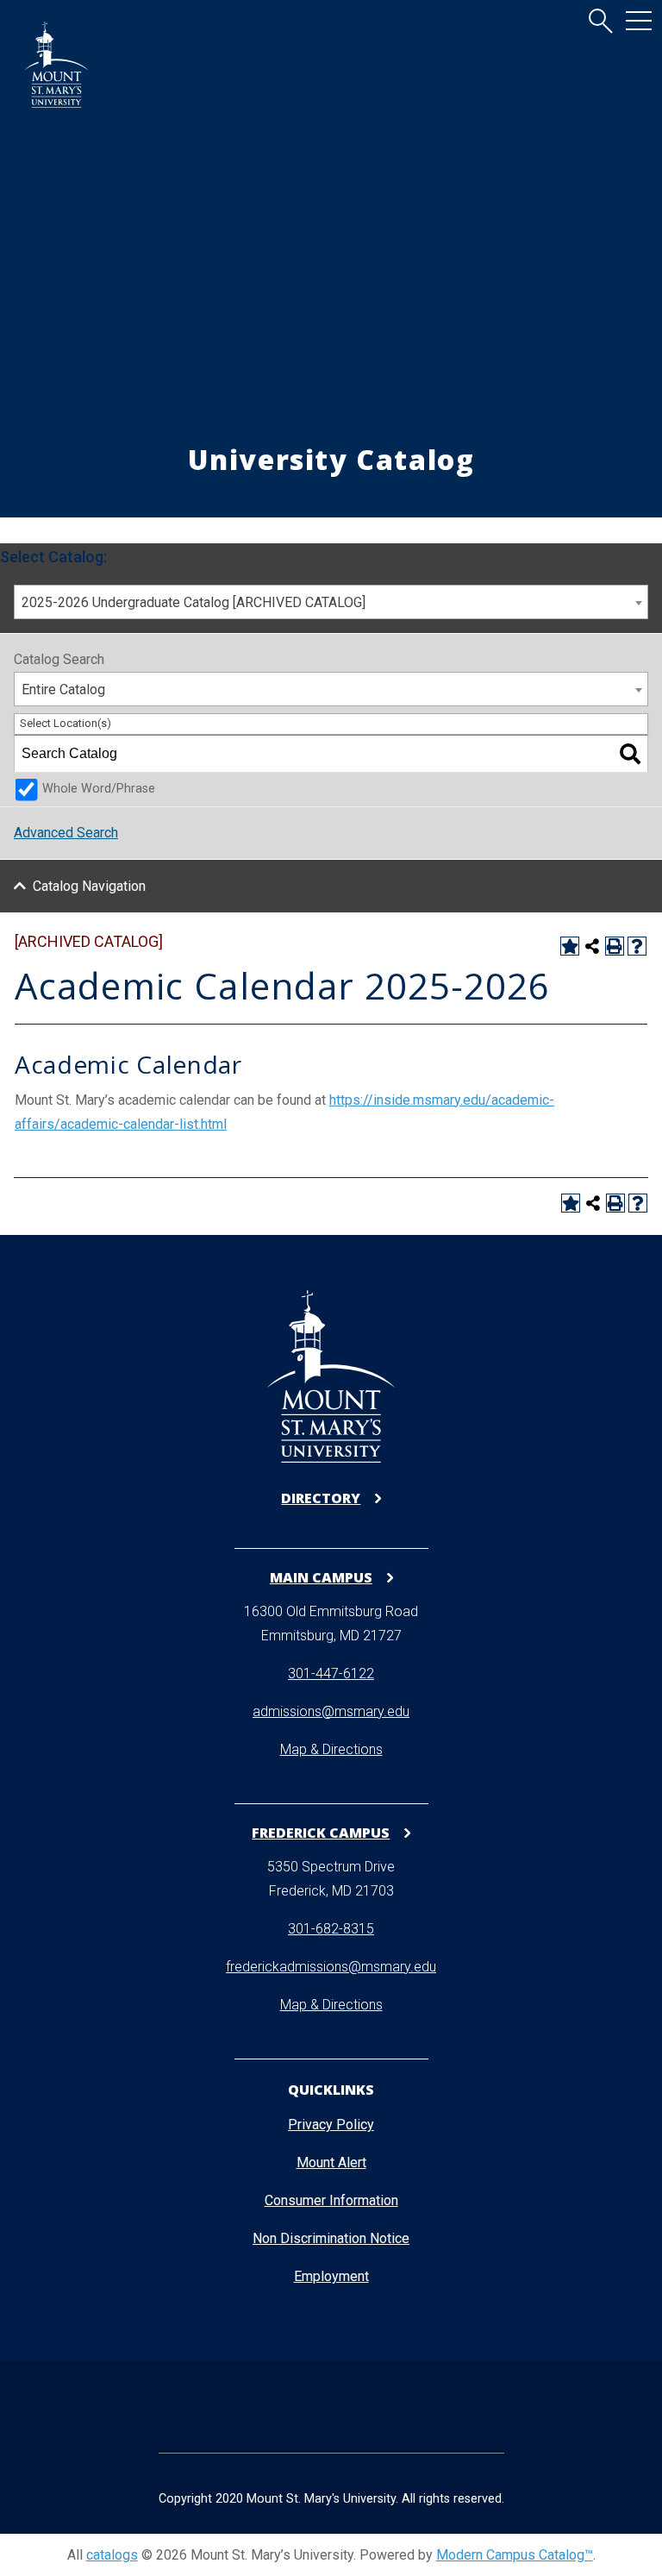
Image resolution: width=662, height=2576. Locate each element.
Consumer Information (331, 2200)
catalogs (112, 2555)
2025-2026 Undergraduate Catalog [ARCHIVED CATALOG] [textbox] (194, 602)
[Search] (630, 754)
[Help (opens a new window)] (637, 946)
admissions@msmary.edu (331, 1711)
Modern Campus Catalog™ (515, 2555)
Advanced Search (66, 833)
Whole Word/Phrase (99, 789)
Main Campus (321, 1577)
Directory (321, 1498)
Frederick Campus (321, 1832)
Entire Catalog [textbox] (63, 689)
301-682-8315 (331, 1929)
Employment (331, 2276)
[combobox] (331, 602)
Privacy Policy (331, 2125)
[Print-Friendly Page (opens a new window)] (615, 946)
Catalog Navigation (89, 886)
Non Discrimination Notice (331, 2238)
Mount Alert (331, 2162)
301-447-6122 (331, 1673)
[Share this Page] (592, 946)
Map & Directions (331, 1749)
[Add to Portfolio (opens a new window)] (570, 946)
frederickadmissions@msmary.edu (331, 1967)
